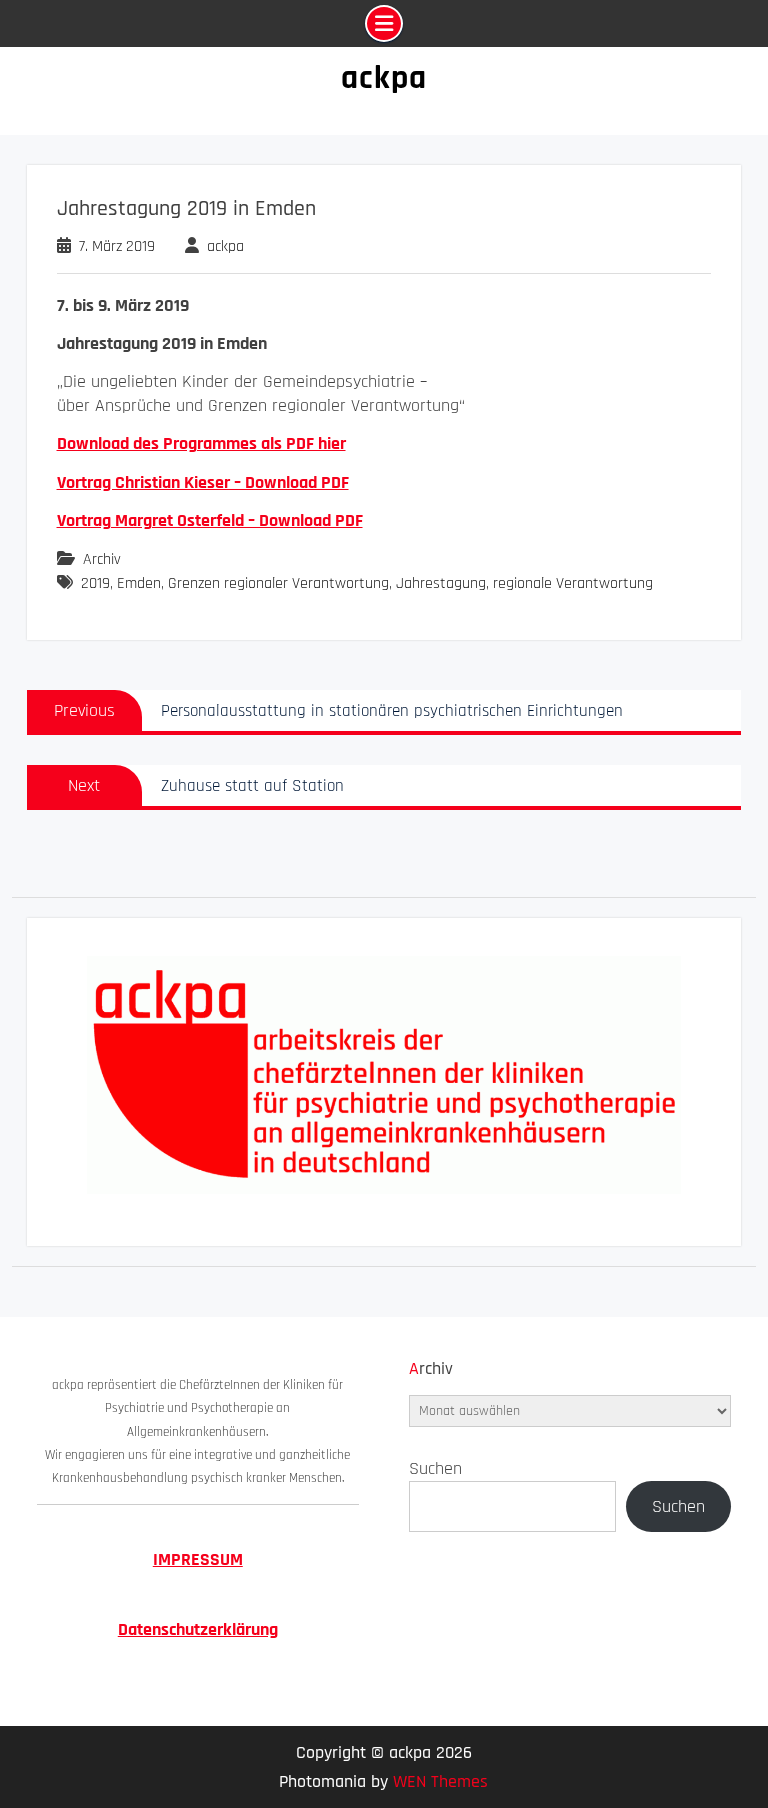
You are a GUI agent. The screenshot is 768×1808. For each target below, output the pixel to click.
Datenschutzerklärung (198, 1629)
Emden (139, 583)
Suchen (435, 1468)
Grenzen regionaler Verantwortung (278, 583)
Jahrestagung (441, 583)
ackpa (384, 78)
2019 (95, 583)
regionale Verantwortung (573, 583)
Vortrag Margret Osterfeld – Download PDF (210, 520)
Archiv (102, 559)
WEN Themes (440, 1781)
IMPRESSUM (198, 1559)
